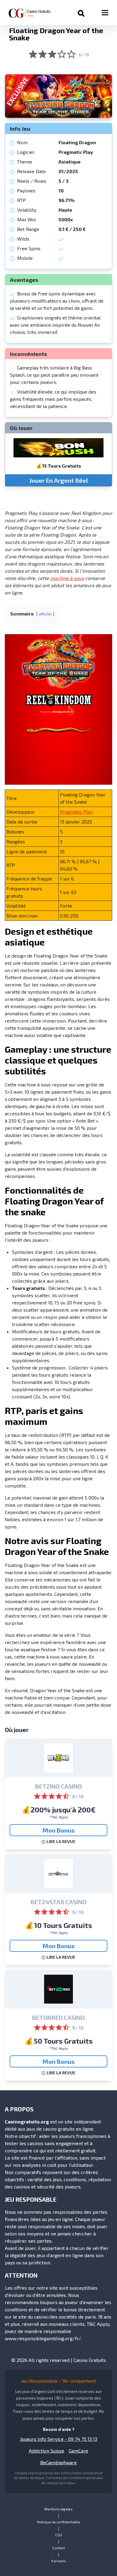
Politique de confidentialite (58, 2522)
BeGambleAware (58, 2462)
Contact (58, 2548)
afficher (45, 614)
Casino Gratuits (90, 2360)
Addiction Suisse (46, 2451)
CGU (59, 2535)
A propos (59, 2561)
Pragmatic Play (76, 812)
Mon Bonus (59, 1830)
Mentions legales (58, 2509)
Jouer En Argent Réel (59, 480)
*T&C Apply (59, 1817)
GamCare (78, 2451)
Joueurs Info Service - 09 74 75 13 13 (59, 2439)
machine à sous (67, 578)
